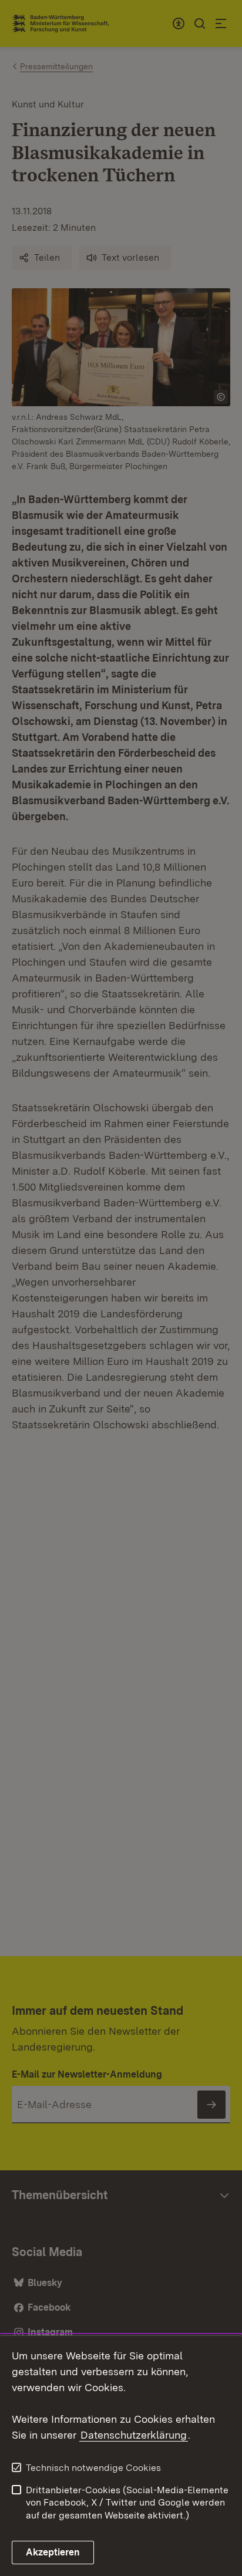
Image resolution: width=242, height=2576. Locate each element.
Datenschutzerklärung (134, 2435)
